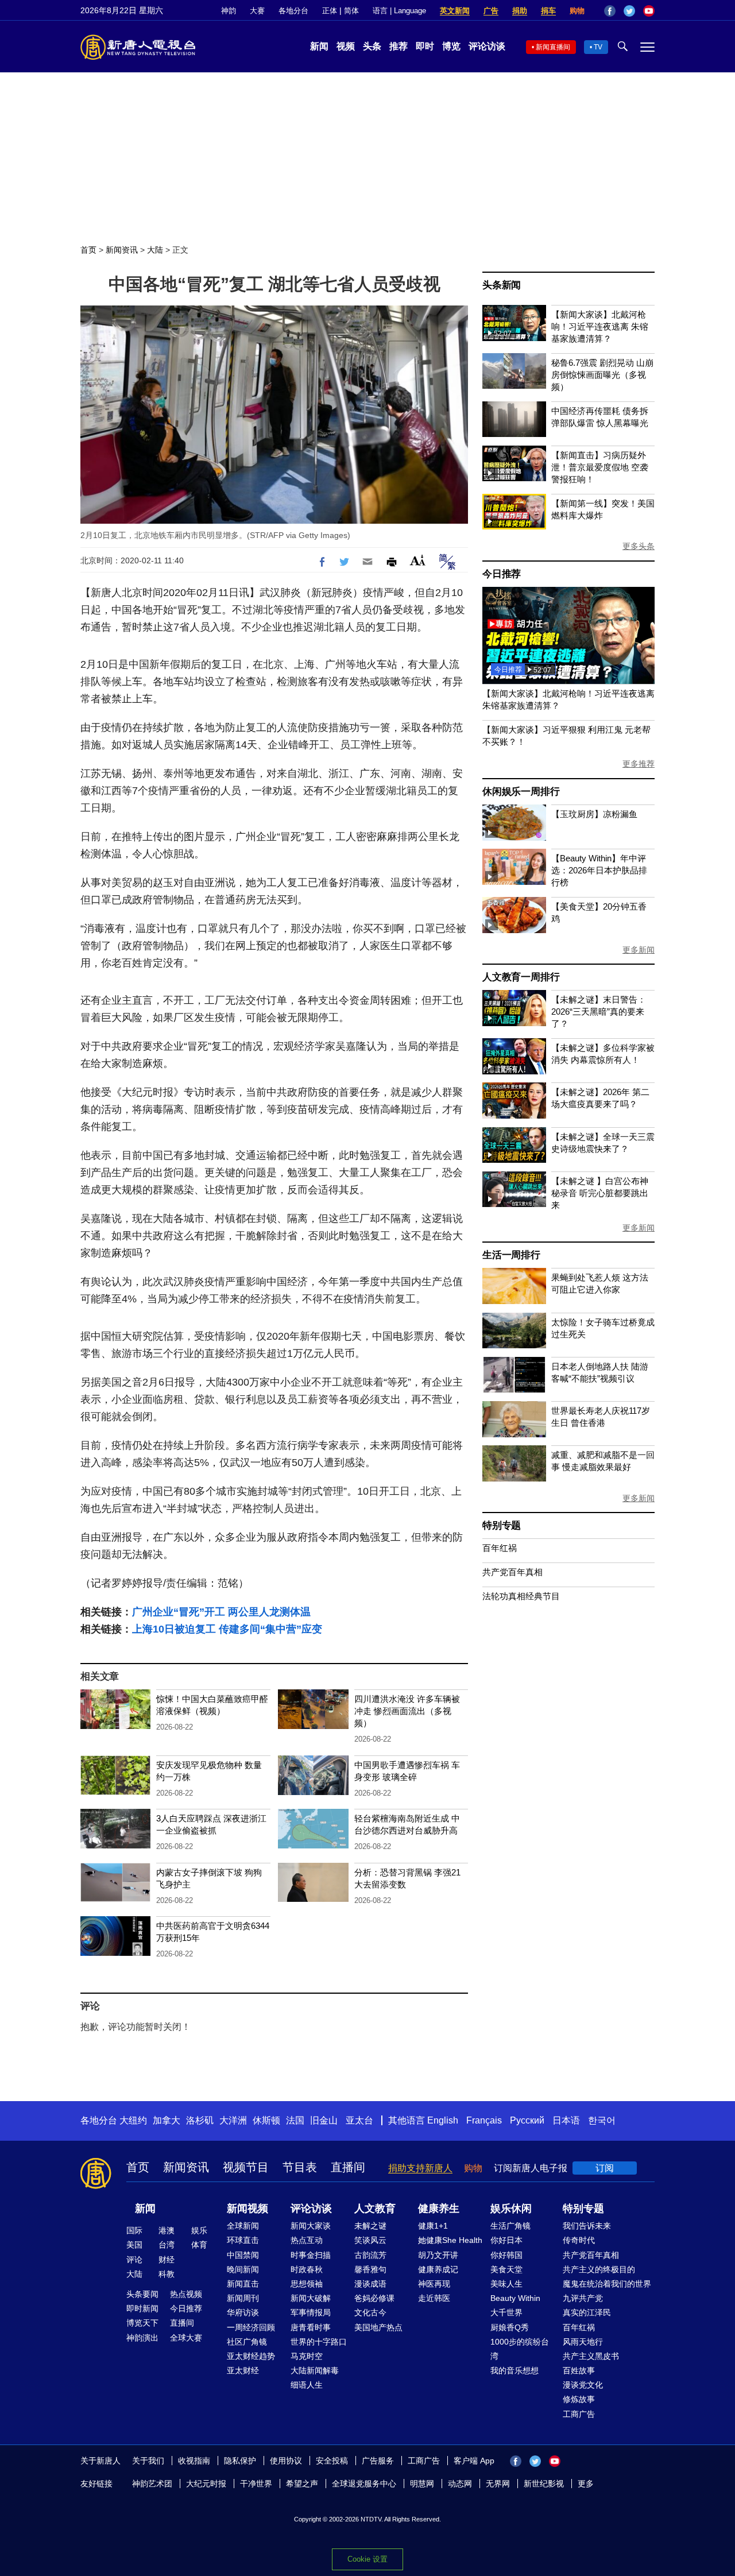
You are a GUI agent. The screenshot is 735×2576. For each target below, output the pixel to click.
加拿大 (167, 2120)
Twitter (629, 11)
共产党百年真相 (512, 1572)
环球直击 (243, 2240)
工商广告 (579, 2414)
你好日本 (506, 2240)
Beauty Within (515, 2298)
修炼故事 (579, 2399)
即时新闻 (142, 2308)
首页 (88, 250)
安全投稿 (332, 2461)
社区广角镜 (247, 2342)
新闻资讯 (122, 250)
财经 (167, 2260)
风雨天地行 (583, 2342)
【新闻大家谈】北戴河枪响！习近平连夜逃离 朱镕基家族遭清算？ (600, 326)
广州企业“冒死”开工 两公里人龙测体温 (221, 1612)
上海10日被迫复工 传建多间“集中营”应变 (227, 1629)
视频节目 (246, 2167)
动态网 (460, 2484)
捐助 (520, 11)
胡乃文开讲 (438, 2255)
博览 (451, 46)
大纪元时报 (206, 2484)
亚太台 (359, 2120)
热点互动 (307, 2240)
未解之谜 (370, 2226)
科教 (167, 2274)
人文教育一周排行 (521, 977)
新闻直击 (243, 2284)
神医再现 (434, 2284)
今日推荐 (502, 574)
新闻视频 (247, 2208)
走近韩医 (434, 2298)
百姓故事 (579, 2370)
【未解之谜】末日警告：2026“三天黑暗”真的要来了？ (599, 1012)
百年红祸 (500, 1548)
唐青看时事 (311, 2327)
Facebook (610, 11)
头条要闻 (142, 2294)
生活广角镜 (510, 2226)
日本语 (566, 2120)
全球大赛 (186, 2338)
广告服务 (378, 2461)
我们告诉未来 (587, 2226)
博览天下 (142, 2323)
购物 (577, 11)
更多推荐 (639, 764)
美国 (134, 2245)
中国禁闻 (243, 2255)
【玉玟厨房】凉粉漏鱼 (594, 814)
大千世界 (506, 2312)
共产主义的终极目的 (599, 2269)
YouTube (649, 11)
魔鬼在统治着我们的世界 (607, 2284)
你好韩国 (506, 2255)
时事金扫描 (311, 2255)
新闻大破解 (311, 2298)
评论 (134, 2260)
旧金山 (324, 2120)
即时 (425, 46)
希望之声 (302, 2484)
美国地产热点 (378, 2327)
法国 (295, 2120)
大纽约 (133, 2120)
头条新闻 (502, 285)
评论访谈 (487, 46)
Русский (527, 2120)
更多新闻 (639, 950)
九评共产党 (583, 2298)
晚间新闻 (243, 2269)
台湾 (167, 2245)
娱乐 (199, 2230)
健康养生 (439, 2208)
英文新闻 (455, 11)
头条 (372, 46)
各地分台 (293, 11)
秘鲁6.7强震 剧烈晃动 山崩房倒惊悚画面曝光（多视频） (602, 375)
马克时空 (307, 2356)
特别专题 (502, 1525)
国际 (134, 2230)
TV (598, 47)
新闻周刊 (243, 2298)
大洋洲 (233, 2120)
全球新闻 (243, 2226)
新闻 (319, 46)
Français (484, 2120)
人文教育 (375, 2208)
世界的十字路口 (319, 2342)
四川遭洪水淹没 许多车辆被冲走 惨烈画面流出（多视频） (407, 1711)
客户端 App (474, 2461)
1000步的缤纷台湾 (520, 2349)
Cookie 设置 (367, 2559)
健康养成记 (438, 2269)
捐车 (548, 11)
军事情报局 (311, 2312)
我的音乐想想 (514, 2370)
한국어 (602, 2120)
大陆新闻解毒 (315, 2370)
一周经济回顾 (251, 2327)
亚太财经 (243, 2370)
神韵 (229, 11)
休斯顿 (266, 2120)
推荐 (399, 46)
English (443, 2120)
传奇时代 (579, 2240)
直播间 (348, 2167)
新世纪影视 (544, 2484)
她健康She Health (450, 2240)
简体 (351, 11)
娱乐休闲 (511, 2208)
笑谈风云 (370, 2240)
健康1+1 (433, 2226)
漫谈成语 (370, 2284)
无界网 (498, 2484)
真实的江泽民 (587, 2312)
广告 (491, 11)
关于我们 (148, 2461)
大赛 (257, 11)
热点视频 (186, 2294)
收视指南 (194, 2461)
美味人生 (506, 2284)
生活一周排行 (511, 1255)
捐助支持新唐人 (420, 2168)
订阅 (605, 2168)
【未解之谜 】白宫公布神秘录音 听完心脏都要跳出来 (600, 1193)
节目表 (300, 2167)
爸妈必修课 (374, 2298)
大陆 (155, 250)
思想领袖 (307, 2284)
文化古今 (370, 2312)
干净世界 (256, 2484)
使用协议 (286, 2461)
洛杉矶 (200, 2120)
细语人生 (307, 2385)
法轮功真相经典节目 (521, 1596)
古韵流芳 (370, 2255)
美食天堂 (506, 2269)
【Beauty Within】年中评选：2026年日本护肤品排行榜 (599, 870)
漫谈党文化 (583, 2385)
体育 (199, 2245)
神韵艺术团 (152, 2484)
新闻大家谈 (311, 2226)
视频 (346, 46)
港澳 (167, 2230)
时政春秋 (307, 2269)
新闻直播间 (553, 47)
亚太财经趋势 (251, 2356)
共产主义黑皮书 (591, 2356)
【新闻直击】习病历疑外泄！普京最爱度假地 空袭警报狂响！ (600, 467)
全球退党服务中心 (364, 2484)
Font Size (418, 560)
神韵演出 (142, 2338)
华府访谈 (243, 2312)
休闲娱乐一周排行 (521, 792)
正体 (330, 11)
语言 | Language (399, 11)
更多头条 (639, 546)
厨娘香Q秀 (510, 2327)
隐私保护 (240, 2461)
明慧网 (422, 2484)
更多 (586, 2484)
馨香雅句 (370, 2269)
